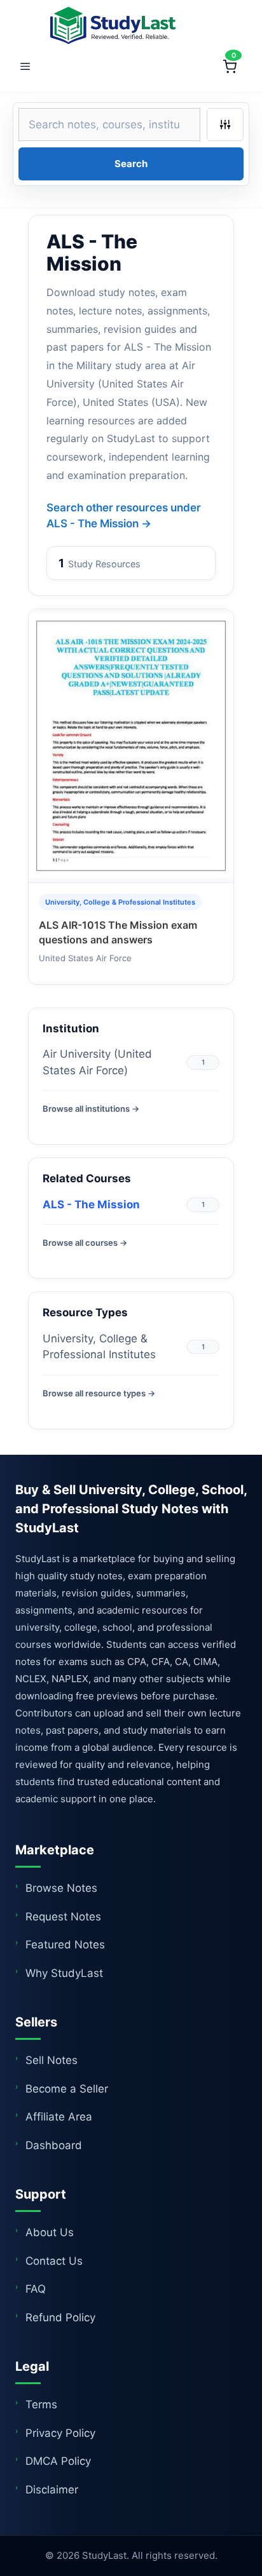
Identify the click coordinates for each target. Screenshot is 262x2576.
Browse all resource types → (99, 1393)
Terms (41, 2404)
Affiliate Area (59, 2117)
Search (131, 164)
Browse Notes (61, 1888)
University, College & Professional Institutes (99, 1347)
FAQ (36, 2289)
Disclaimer (52, 2490)
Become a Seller (67, 2089)
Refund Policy (60, 2317)
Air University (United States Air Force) (97, 1062)
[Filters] (225, 125)
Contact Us (54, 2261)
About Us (50, 2232)
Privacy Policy (60, 2433)
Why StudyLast (64, 1973)
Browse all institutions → (91, 1109)
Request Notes (63, 1917)
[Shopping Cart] (230, 67)
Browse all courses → (85, 1243)
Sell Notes (52, 2060)
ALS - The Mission (91, 1204)
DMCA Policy (58, 2461)
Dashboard (54, 2145)
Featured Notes (65, 1945)
